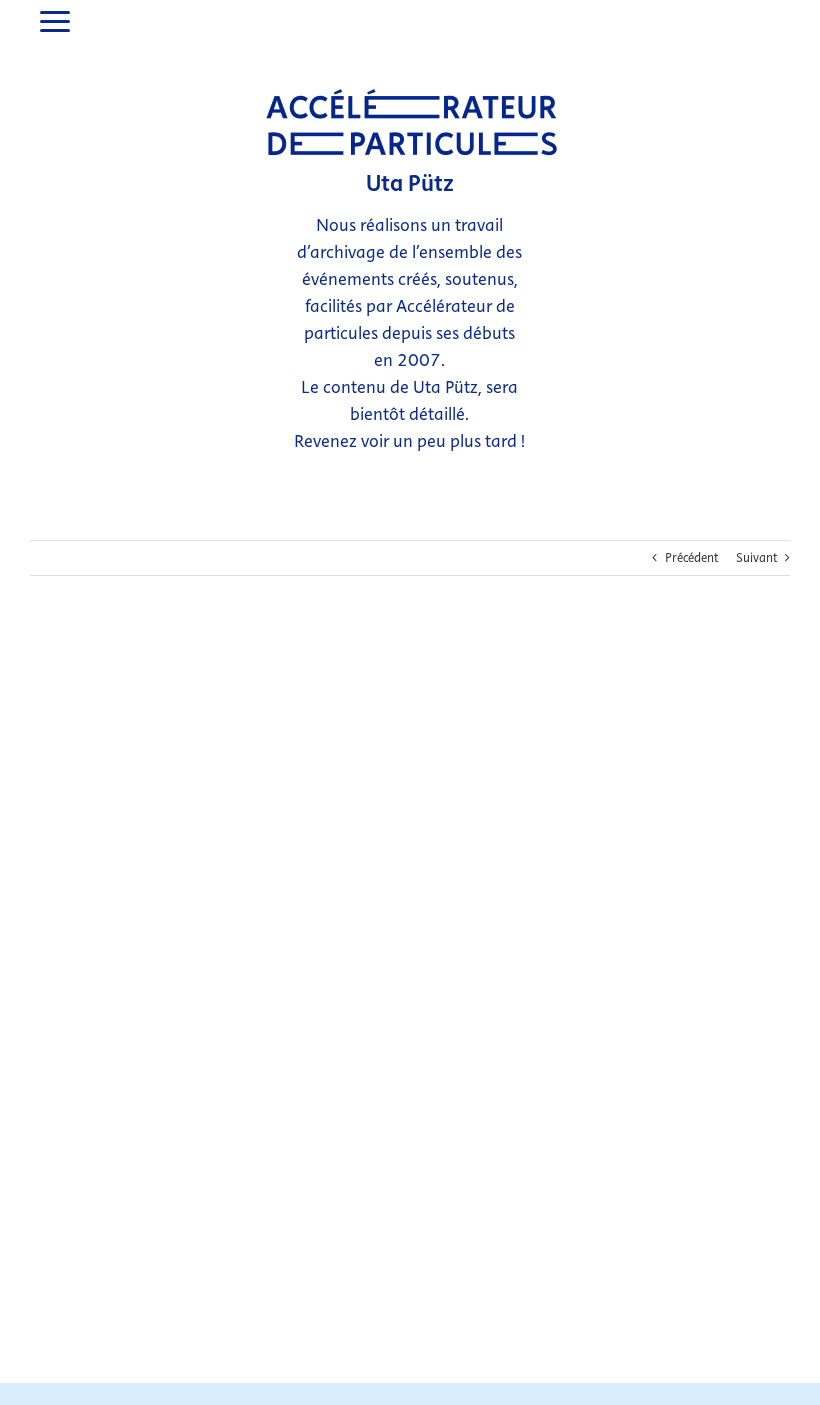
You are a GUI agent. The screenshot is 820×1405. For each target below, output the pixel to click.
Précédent (691, 558)
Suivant (756, 558)
